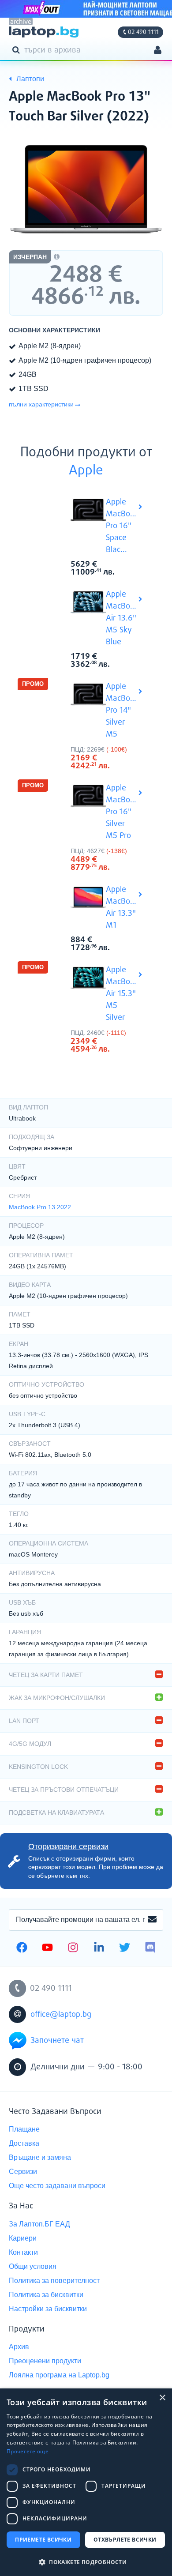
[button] (86, 2562)
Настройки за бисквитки (48, 2309)
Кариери (23, 2238)
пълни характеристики (41, 404)
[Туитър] (125, 1948)
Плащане (24, 2129)
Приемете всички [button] (43, 2540)
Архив (19, 2347)
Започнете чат (57, 2041)
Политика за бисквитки (46, 2295)
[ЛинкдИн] (99, 1948)
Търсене (18, 49)
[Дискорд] (150, 1948)
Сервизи (23, 2172)
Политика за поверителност (54, 2281)
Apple (86, 471)
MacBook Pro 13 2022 (40, 1207)
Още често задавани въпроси (57, 2186)
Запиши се (152, 1920)
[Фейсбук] (22, 1948)
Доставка (24, 2143)
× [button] (162, 2398)
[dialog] (86, 2482)
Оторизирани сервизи (68, 1846)
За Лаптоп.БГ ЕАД (39, 2224)
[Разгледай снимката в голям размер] (86, 190)
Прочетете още (28, 2451)
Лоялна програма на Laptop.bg (59, 2375)
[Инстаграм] (73, 1948)
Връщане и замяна (40, 2157)
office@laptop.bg (61, 2015)
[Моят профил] (158, 51)
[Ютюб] (47, 1948)
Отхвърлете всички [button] (125, 2540)
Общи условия (33, 2266)
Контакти (23, 2252)
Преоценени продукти (45, 2361)
